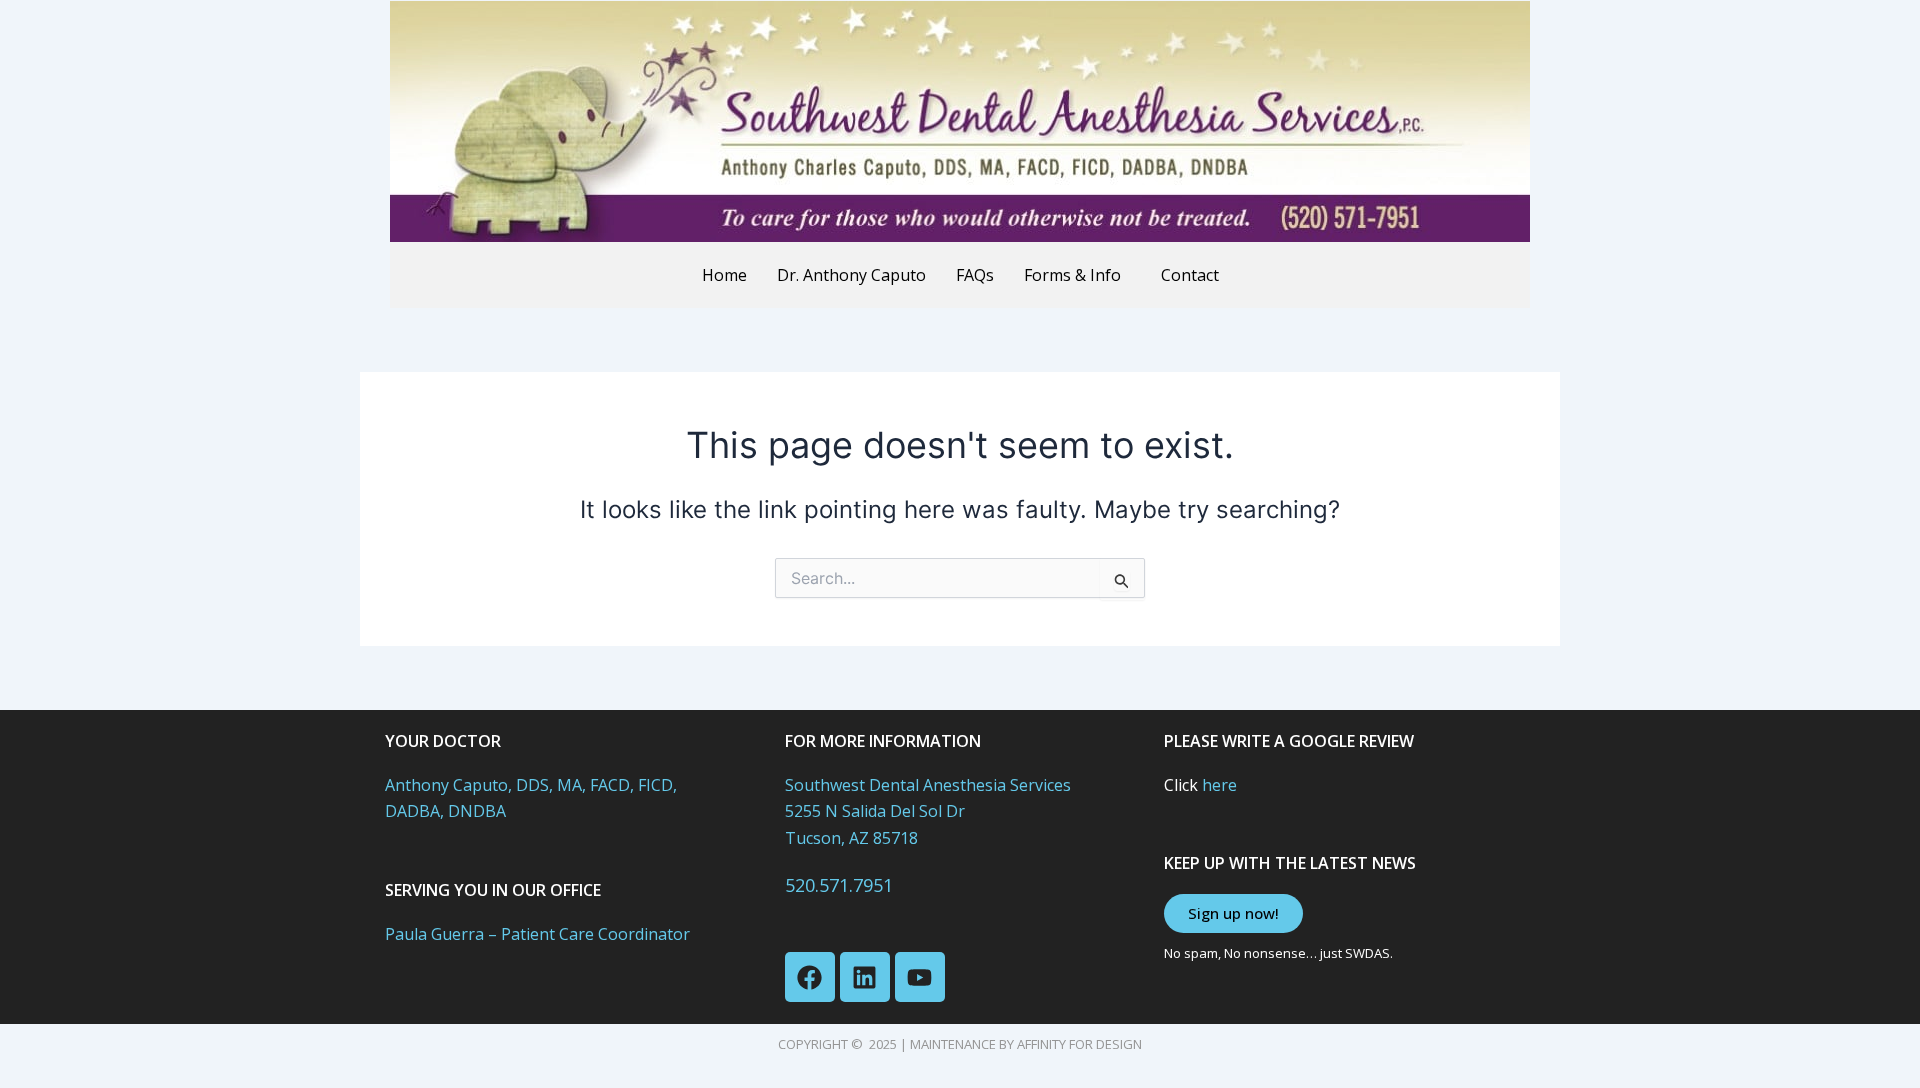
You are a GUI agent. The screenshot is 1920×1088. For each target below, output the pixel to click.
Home (724, 275)
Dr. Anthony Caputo (851, 275)
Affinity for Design (1079, 1044)
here (1219, 785)
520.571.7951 (839, 885)
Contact (1190, 275)
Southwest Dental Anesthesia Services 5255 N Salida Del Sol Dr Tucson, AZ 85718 (928, 811)
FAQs (975, 275)
